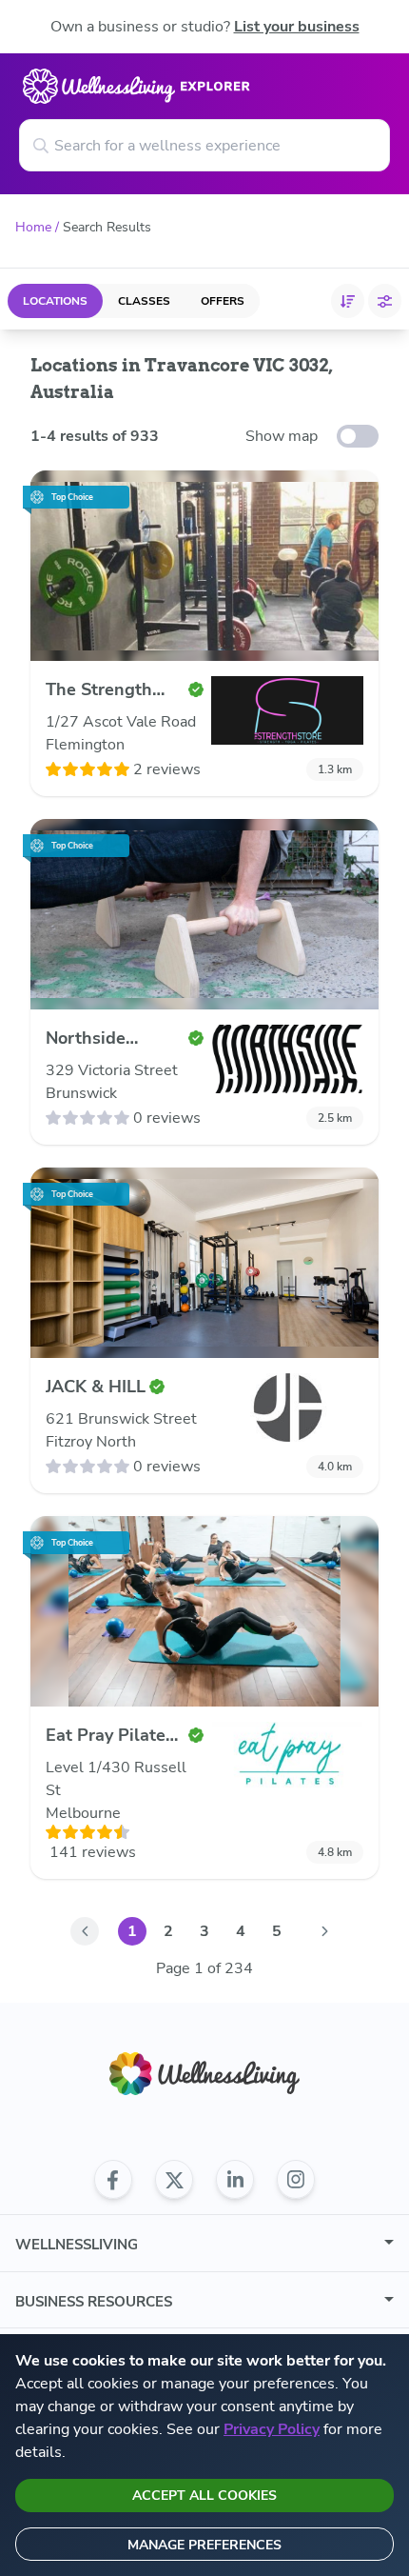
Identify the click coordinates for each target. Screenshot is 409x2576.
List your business (297, 27)
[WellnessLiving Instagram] (296, 2180)
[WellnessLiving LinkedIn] (235, 2180)
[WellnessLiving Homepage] (204, 2074)
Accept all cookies (204, 2496)
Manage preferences (204, 2545)
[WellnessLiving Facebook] (113, 2180)
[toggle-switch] (358, 436)
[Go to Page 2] (324, 1931)
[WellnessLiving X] (174, 2180)
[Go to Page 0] (85, 1931)
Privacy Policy (272, 2429)
